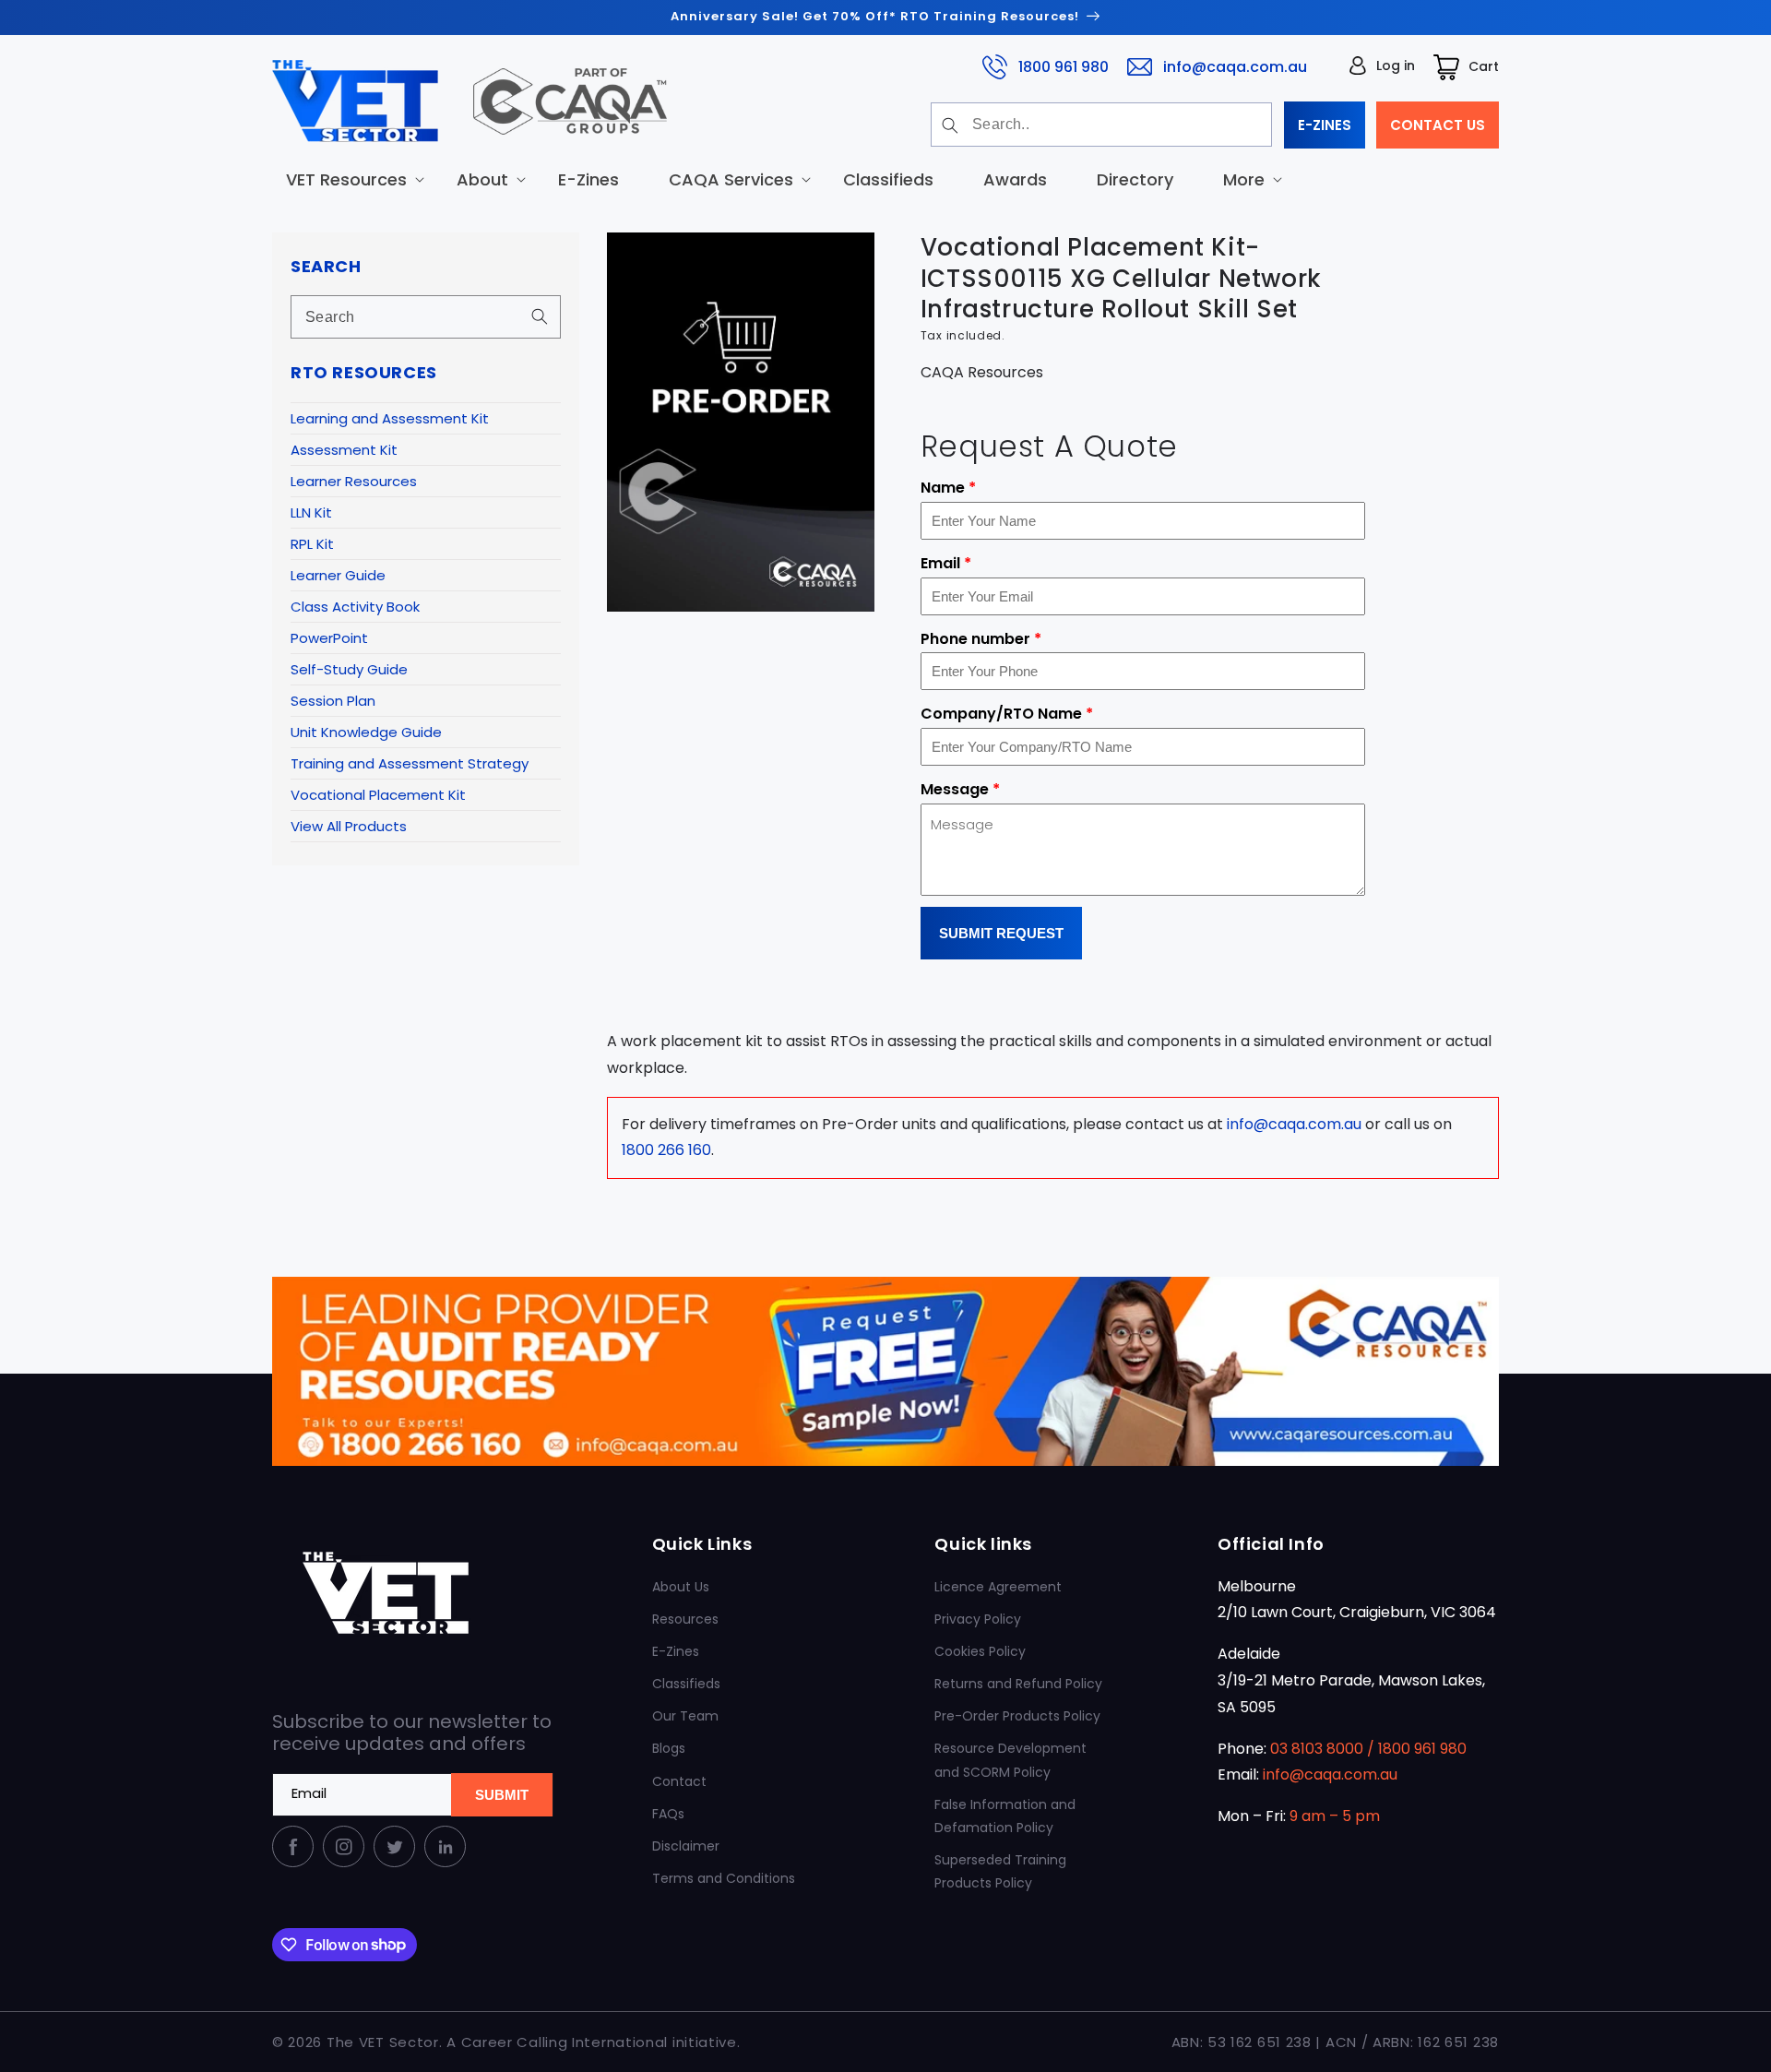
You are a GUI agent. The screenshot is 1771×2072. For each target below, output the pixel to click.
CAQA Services (731, 179)
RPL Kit (312, 544)
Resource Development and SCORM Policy (1010, 1760)
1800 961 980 (1064, 66)
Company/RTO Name (1007, 714)
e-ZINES (1325, 125)
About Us (681, 1587)
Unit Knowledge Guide (366, 732)
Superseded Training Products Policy (1000, 1871)
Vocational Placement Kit (378, 795)
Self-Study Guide (349, 669)
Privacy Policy (978, 1619)
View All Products (349, 826)
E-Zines (676, 1651)
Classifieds (686, 1684)
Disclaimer (686, 1846)
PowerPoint (329, 638)
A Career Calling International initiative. (593, 2042)
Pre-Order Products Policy (1017, 1716)
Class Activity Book (355, 607)
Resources (685, 1619)
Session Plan (333, 701)
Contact (679, 1781)
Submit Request (1001, 933)
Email (946, 563)
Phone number (981, 639)
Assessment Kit (344, 450)
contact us (1438, 125)
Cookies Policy (980, 1651)
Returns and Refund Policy (1018, 1684)
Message (960, 789)
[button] (346, 179)
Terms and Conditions (724, 1878)
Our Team (685, 1716)
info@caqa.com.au (1235, 66)
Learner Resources (354, 481)
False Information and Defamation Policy (1005, 1816)
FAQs (668, 1814)
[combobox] (1101, 125)
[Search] (950, 125)
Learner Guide (338, 575)
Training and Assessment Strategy (410, 763)
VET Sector (399, 2042)
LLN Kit (311, 512)
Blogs (669, 1748)
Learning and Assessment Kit (390, 418)
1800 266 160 (666, 1150)
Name (948, 488)
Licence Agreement (998, 1587)
